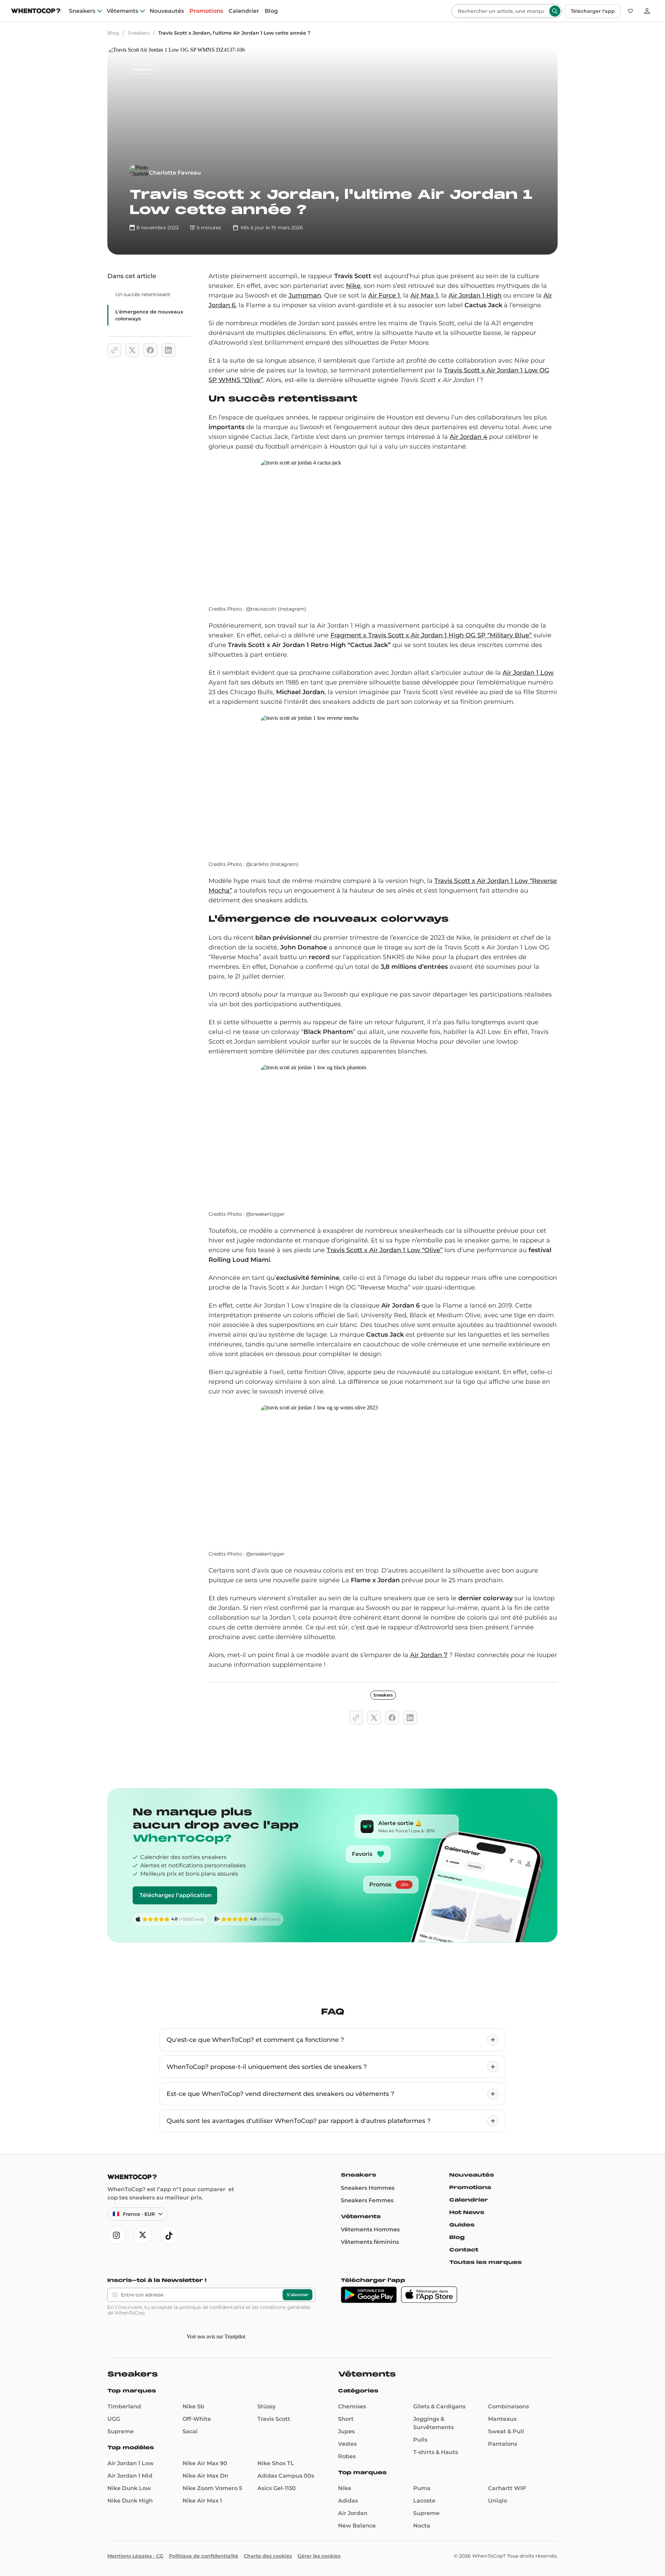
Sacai (190, 2443)
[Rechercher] (555, 11)
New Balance (357, 2537)
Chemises (352, 2418)
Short (346, 2431)
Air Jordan (353, 2525)
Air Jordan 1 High (475, 295)
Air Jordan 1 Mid (130, 2488)
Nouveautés (167, 11)
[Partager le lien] (114, 350)
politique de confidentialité (212, 2307)
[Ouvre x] (143, 2235)
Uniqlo (498, 2512)
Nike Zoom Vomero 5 (212, 2500)
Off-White (197, 2431)
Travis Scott (274, 2431)
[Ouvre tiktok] (169, 2235)
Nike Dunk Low (129, 2500)
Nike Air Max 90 (205, 2475)
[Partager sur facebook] (150, 350)
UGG (114, 2431)
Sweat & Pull (506, 2443)
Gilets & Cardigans (439, 2418)
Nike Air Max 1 (202, 2512)
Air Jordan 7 (429, 1655)
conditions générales (285, 2307)
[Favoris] (630, 11)
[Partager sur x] (132, 350)
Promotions (206, 11)
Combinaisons (508, 2418)
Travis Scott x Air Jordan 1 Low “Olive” (385, 1250)
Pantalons (503, 2456)
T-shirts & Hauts (436, 2464)
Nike (353, 286)
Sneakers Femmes (367, 2200)
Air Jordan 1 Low (528, 673)
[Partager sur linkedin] (168, 350)
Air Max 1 (424, 295)
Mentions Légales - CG (135, 2568)
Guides (462, 2225)
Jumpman (305, 295)
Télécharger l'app (593, 11)
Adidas (348, 2512)
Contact (464, 2250)
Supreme (121, 2443)
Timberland (124, 2418)
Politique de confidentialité (204, 2568)
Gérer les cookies (319, 2568)
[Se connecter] (647, 11)
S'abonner (298, 2295)
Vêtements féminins (370, 2242)
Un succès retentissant (143, 294)
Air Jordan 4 (468, 437)
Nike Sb (193, 2418)
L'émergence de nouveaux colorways (149, 315)
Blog (271, 11)
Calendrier (244, 11)
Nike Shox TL (276, 2475)
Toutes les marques (485, 2262)
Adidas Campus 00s (286, 2488)
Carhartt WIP (507, 2500)
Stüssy (267, 2418)
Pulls (420, 2451)
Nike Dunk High (130, 2512)
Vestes (347, 2456)
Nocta (422, 2537)
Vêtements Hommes (370, 2229)
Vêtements (122, 11)
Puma (422, 2500)
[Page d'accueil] (36, 12)
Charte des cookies (268, 2568)
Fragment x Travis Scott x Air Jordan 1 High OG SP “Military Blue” (431, 635)
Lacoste (424, 2512)
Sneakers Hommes (368, 2188)
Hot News (467, 2212)
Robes (347, 2468)
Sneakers (82, 11)
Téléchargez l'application (176, 1895)
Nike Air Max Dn (205, 2488)
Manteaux (502, 2431)
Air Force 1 (384, 295)
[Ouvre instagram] (116, 2235)
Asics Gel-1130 (277, 2500)
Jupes (346, 2443)
